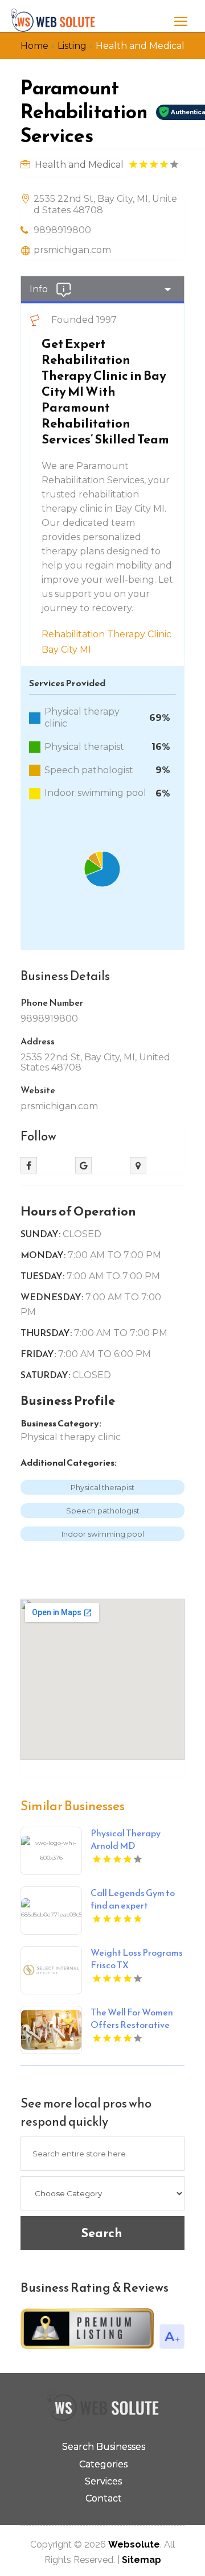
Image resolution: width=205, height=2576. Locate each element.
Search (102, 2233)
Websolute (134, 2544)
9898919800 (62, 230)
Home (34, 46)
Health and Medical (140, 46)
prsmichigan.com (72, 250)
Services (103, 2481)
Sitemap (142, 2560)
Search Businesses (104, 2447)
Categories (103, 2464)
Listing (72, 46)
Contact (104, 2498)
